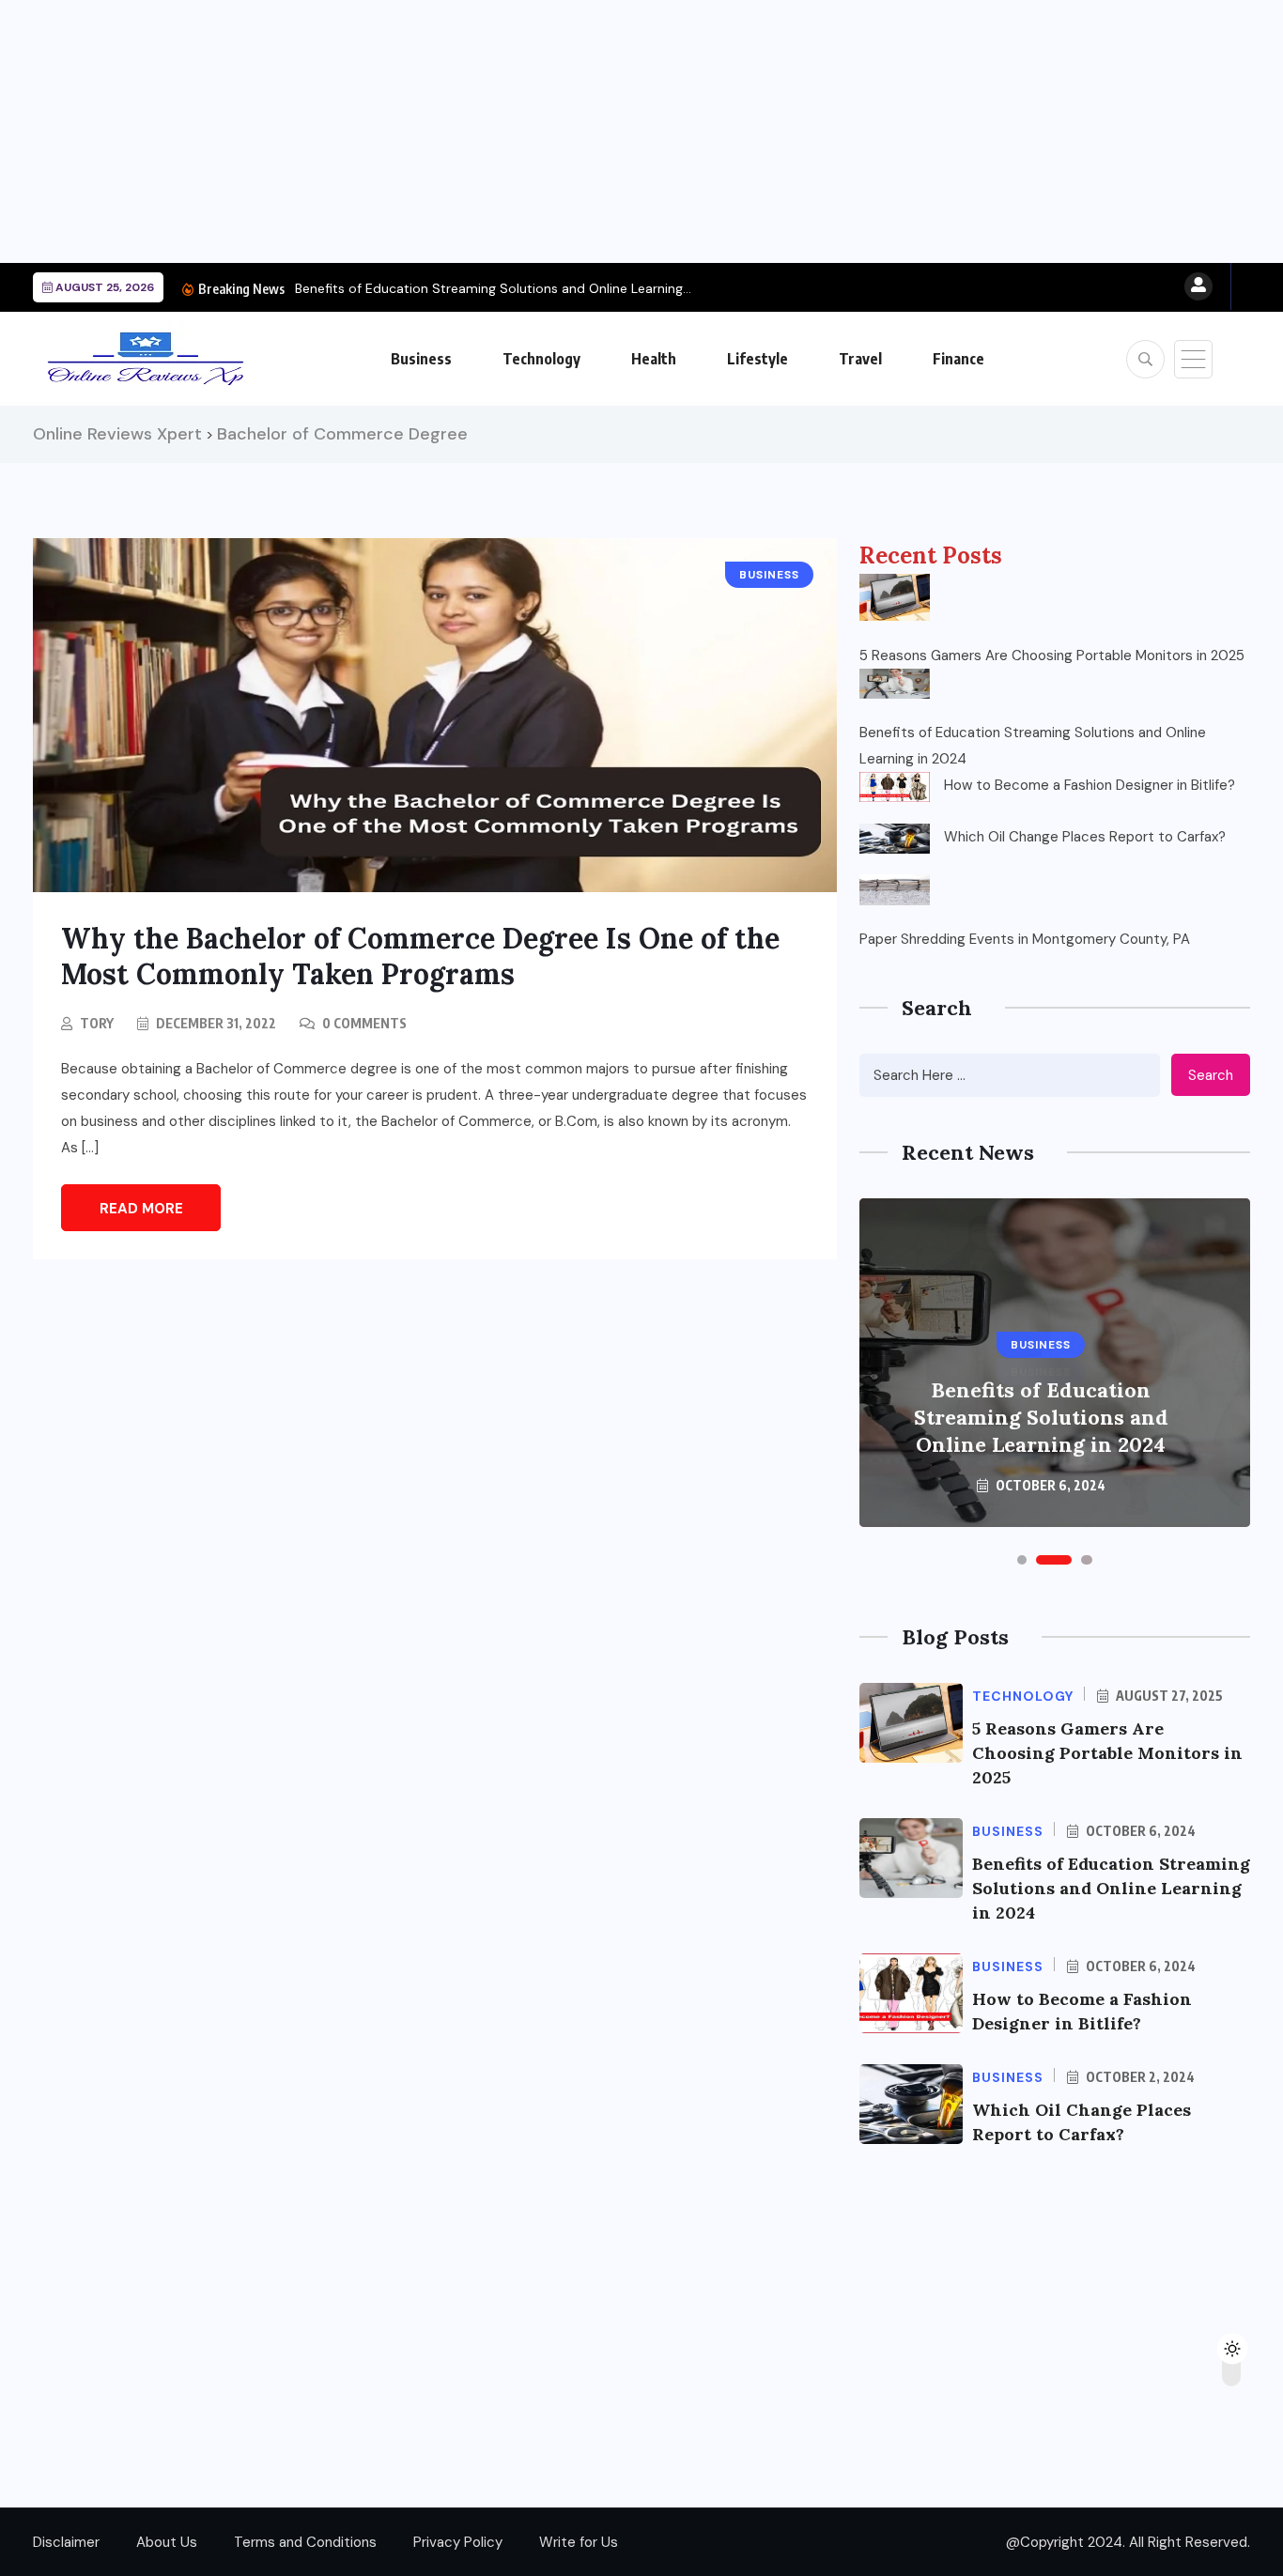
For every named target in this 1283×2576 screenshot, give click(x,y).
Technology (541, 359)
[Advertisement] (564, 131)
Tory (97, 1023)
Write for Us (579, 2542)
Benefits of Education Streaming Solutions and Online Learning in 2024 (1033, 746)
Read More (141, 1209)
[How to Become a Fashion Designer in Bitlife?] (895, 787)
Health (654, 359)
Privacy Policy (458, 2542)
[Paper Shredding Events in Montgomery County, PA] (895, 889)
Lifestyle (757, 359)
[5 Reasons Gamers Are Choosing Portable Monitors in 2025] (895, 597)
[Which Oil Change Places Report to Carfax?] (895, 839)
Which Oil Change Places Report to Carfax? (1085, 837)
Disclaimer (66, 2542)
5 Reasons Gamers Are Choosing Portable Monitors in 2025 (1052, 656)
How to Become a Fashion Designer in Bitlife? (1090, 785)
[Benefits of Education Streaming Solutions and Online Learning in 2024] (895, 684)
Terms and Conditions (305, 2542)
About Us (167, 2542)
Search (1211, 1075)
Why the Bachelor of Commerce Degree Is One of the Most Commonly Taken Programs (420, 956)
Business (421, 359)
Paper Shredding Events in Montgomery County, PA (1025, 939)
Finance (958, 359)
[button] (1022, 1560)
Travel (860, 359)
